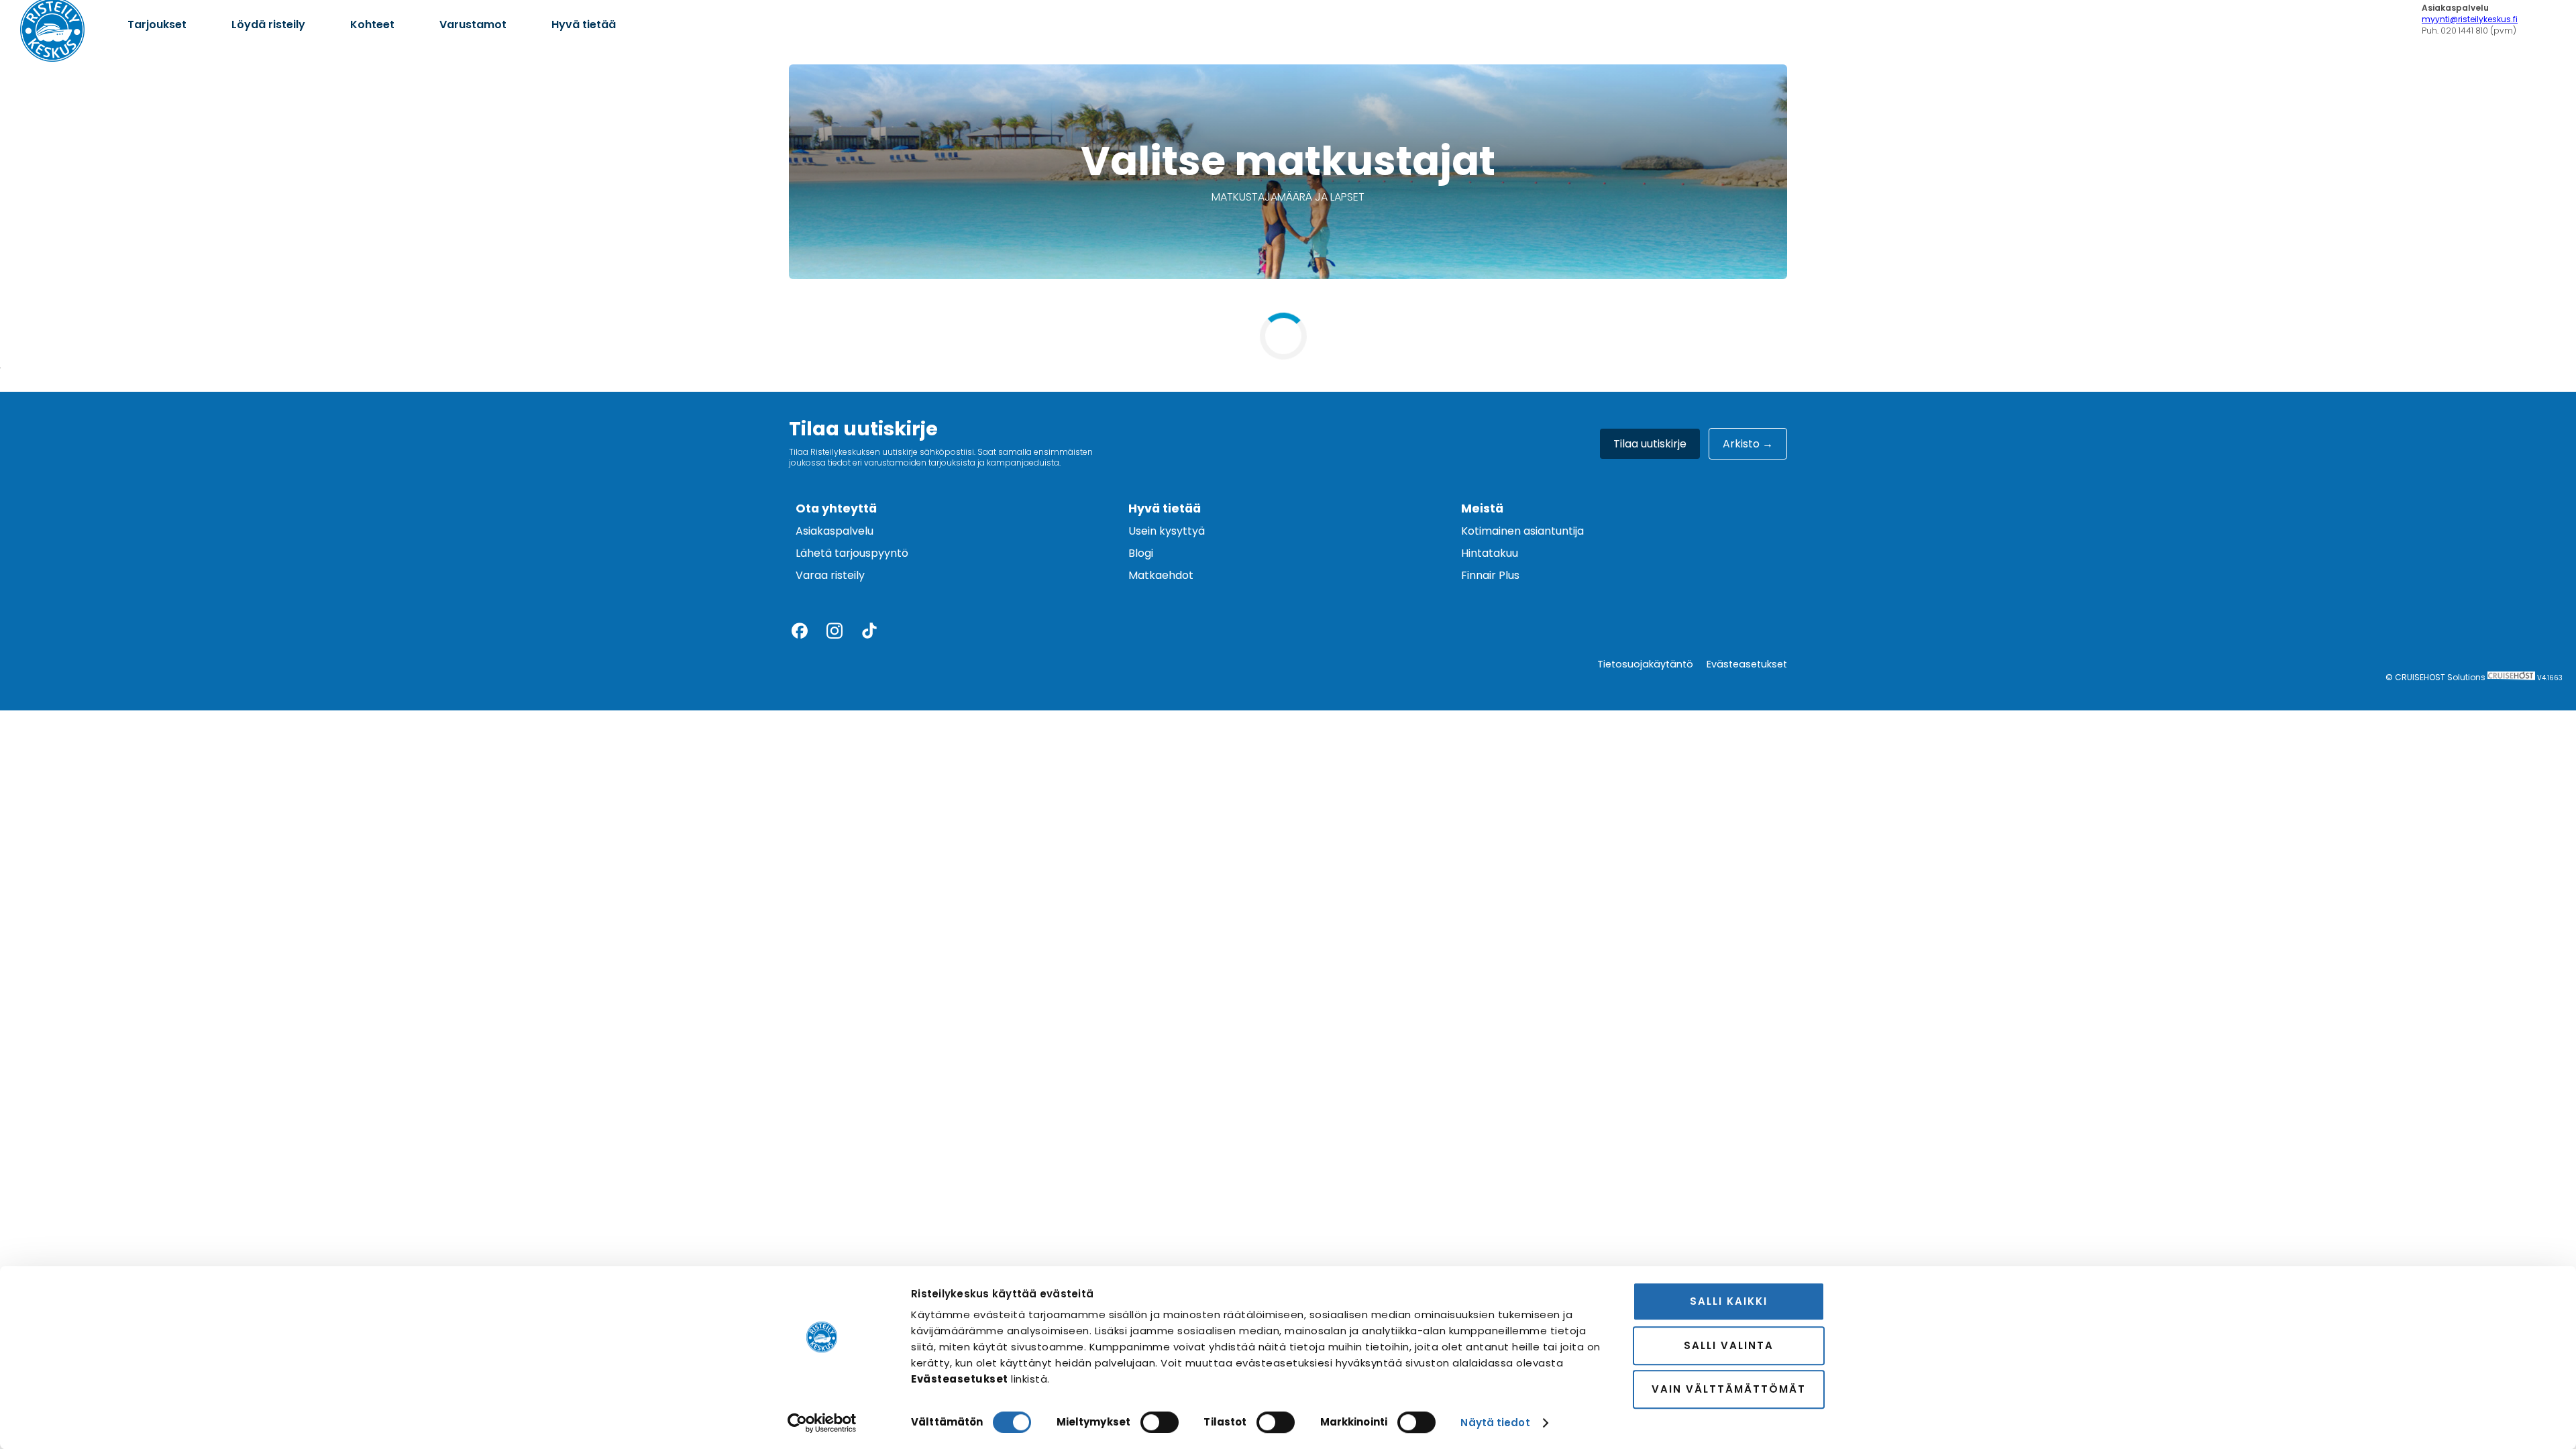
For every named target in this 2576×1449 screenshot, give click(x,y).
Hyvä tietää (584, 24)
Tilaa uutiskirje (1650, 444)
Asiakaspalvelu (835, 531)
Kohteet (372, 24)
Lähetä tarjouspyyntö (852, 553)
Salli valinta (1729, 1345)
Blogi (1141, 553)
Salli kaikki (1729, 1301)
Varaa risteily (830, 575)
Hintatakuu (1490, 553)
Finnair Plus (1490, 575)
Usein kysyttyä (1167, 531)
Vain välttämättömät (1729, 1389)
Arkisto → (1748, 444)
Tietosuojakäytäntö (1645, 664)
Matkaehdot (1161, 575)
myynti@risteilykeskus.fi (2470, 19)
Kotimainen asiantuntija (1522, 531)
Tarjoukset (157, 24)
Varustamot (473, 24)
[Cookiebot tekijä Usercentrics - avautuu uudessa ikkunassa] (822, 1423)
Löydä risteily (268, 24)
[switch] (1160, 1422)
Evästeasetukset (1747, 664)
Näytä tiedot (1495, 1423)
